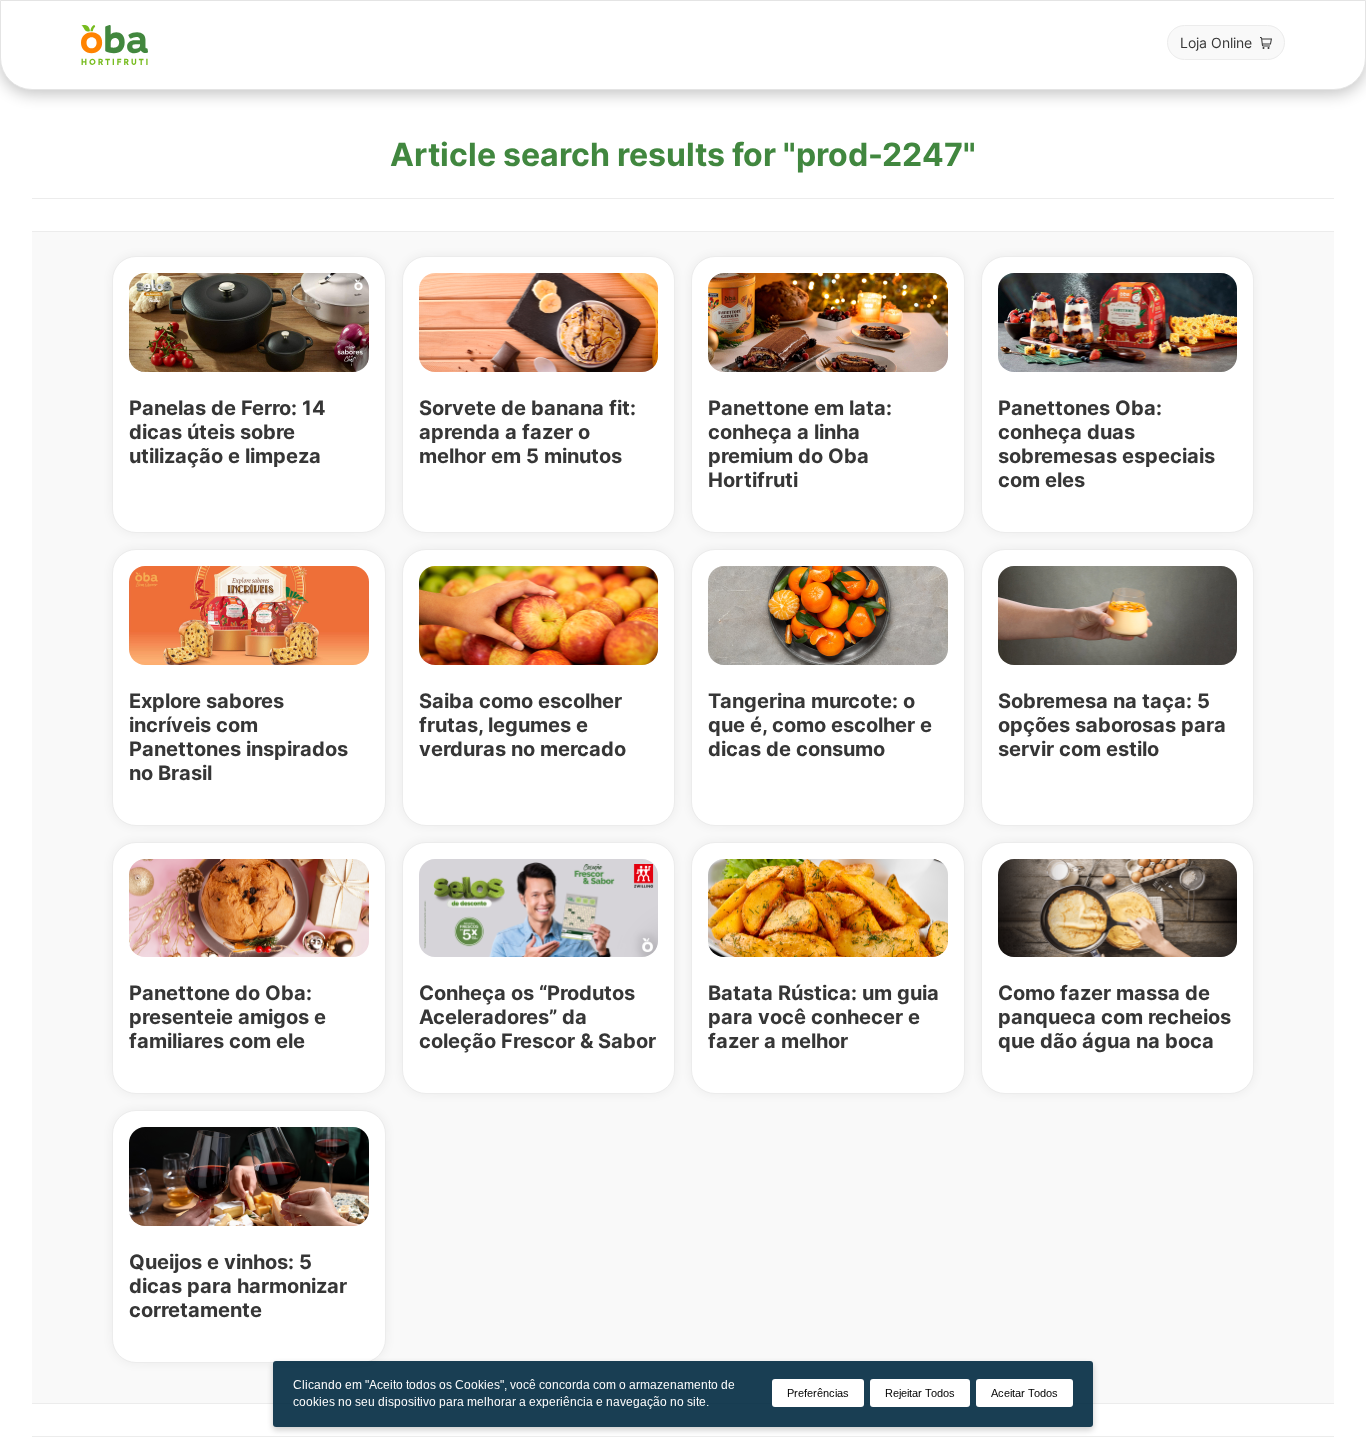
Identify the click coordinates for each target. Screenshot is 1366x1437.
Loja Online (1216, 42)
